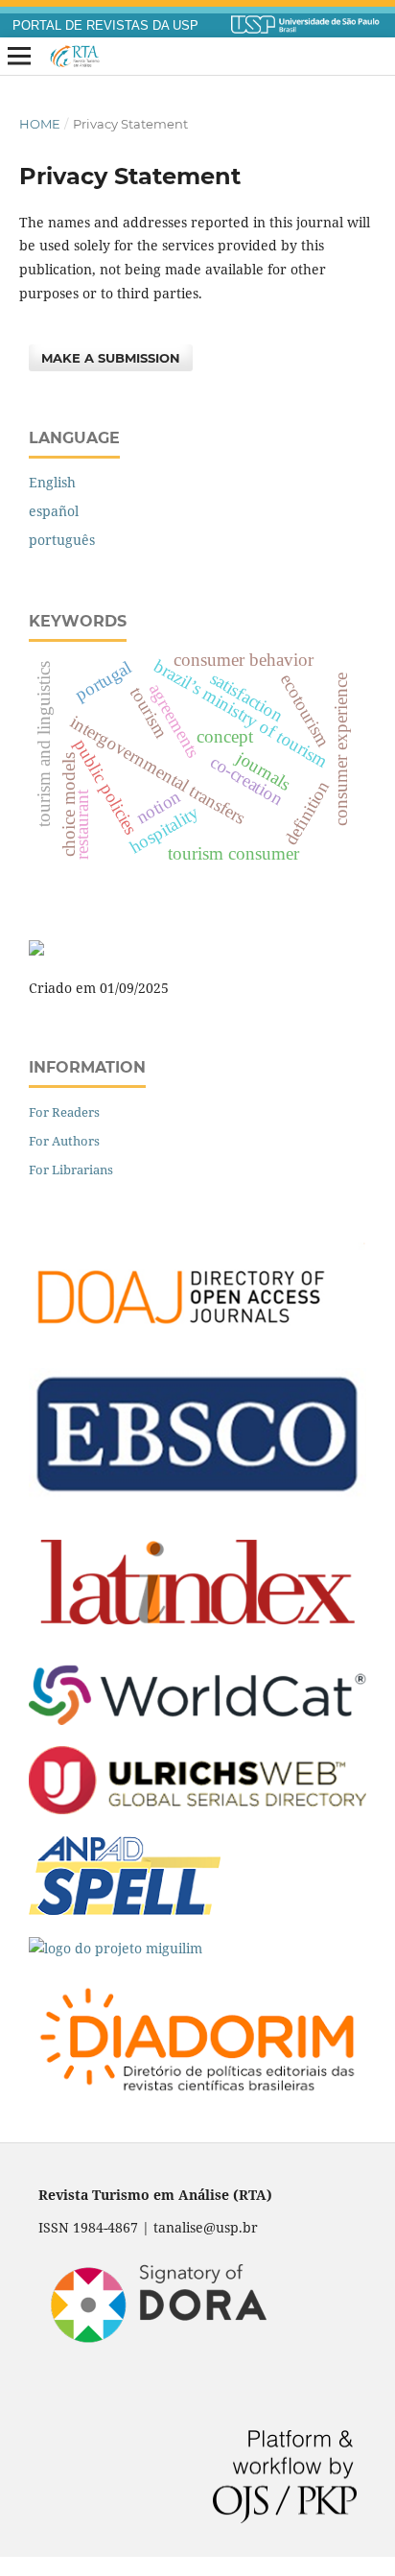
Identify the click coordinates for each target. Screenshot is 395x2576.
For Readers (64, 1112)
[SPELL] (125, 1911)
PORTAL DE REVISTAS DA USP (105, 26)
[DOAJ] (197, 1342)
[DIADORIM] (197, 2101)
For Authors (64, 1141)
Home (40, 124)
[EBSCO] (197, 1494)
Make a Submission (111, 358)
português (62, 540)
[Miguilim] (116, 1948)
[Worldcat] (197, 1720)
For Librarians (71, 1170)
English (52, 482)
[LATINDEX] (197, 1638)
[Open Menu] (19, 57)
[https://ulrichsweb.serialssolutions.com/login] (197, 1809)
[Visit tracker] (36, 950)
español (54, 511)
